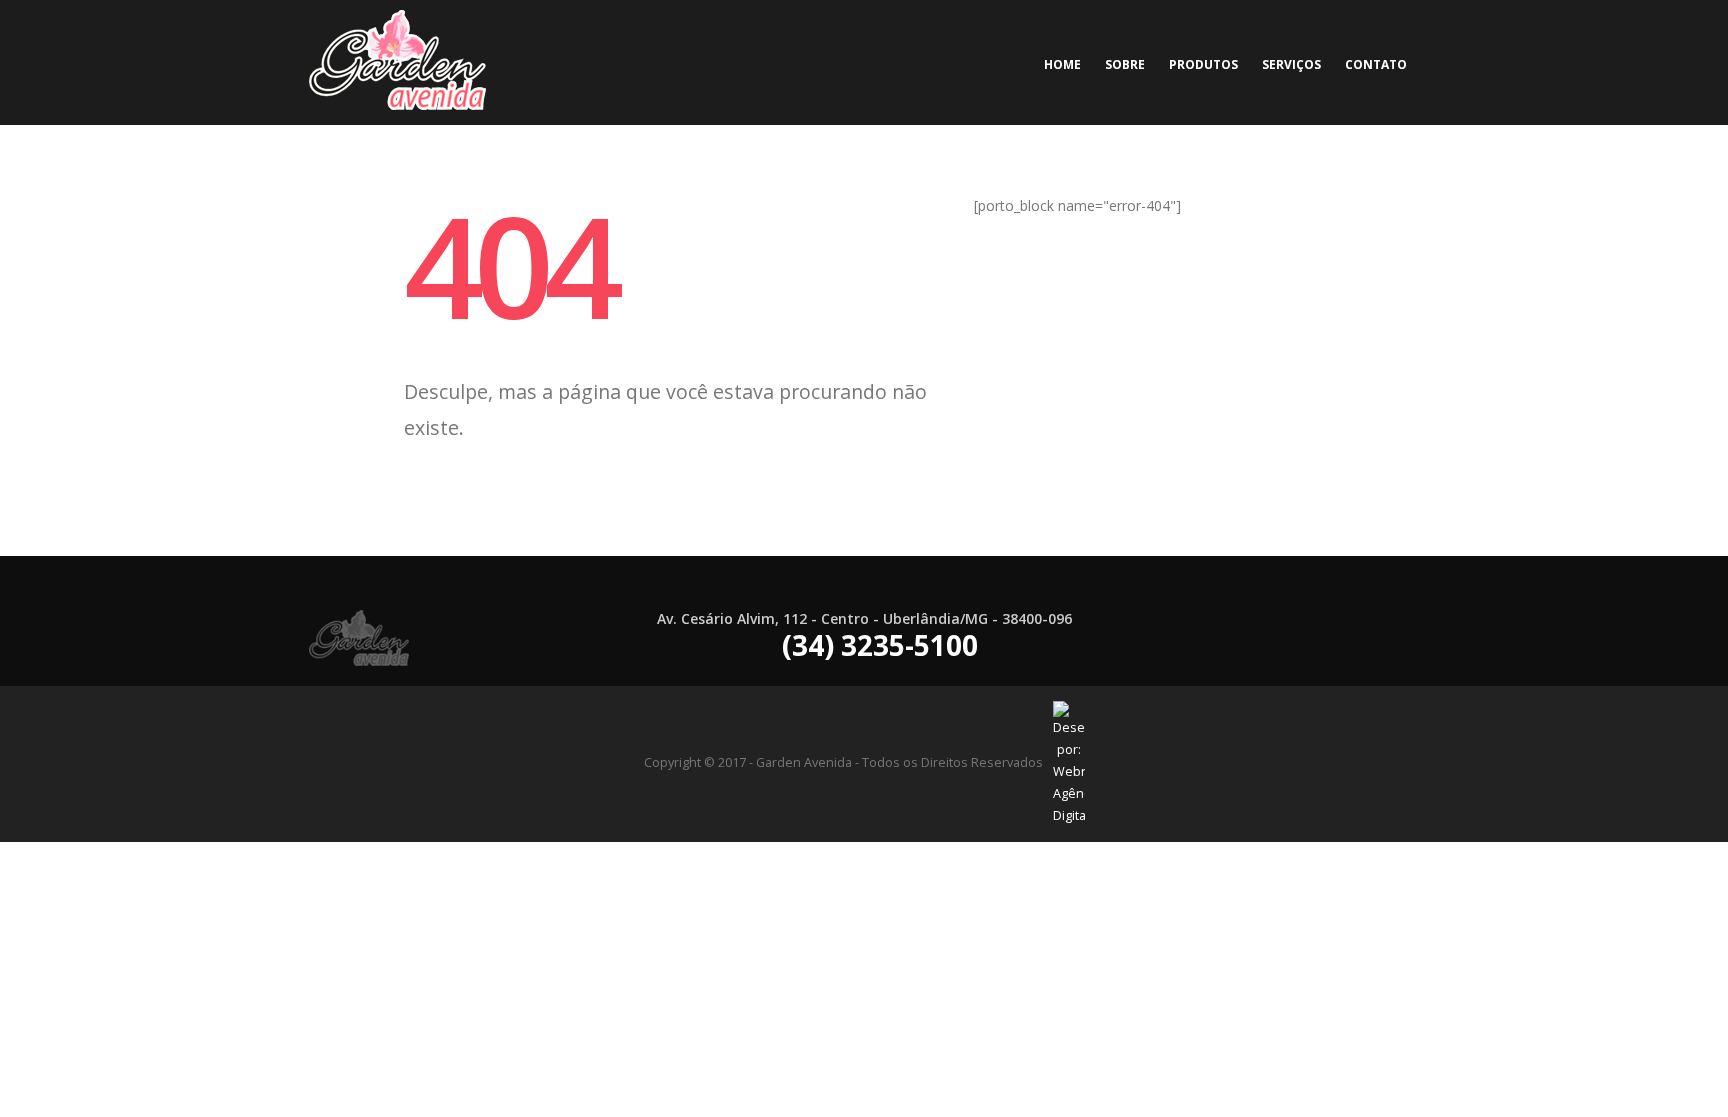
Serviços (1291, 64)
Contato (1376, 64)
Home (1062, 64)
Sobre (1125, 64)
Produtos (1203, 64)
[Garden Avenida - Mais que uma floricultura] (397, 62)
